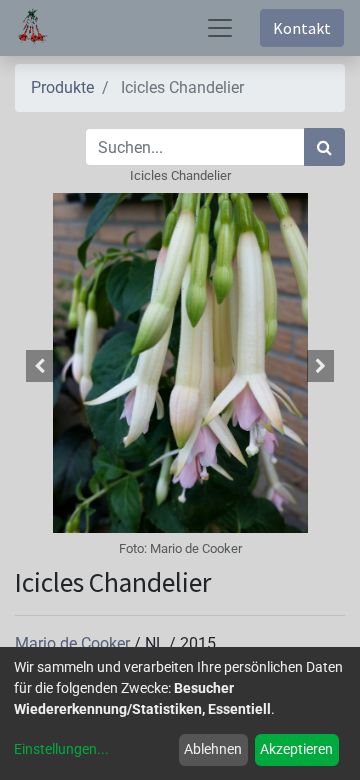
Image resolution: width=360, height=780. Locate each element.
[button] (40, 366)
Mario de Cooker (74, 643)
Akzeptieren (296, 749)
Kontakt (302, 28)
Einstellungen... (61, 749)
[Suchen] (324, 147)
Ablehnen (213, 749)
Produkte (62, 87)
